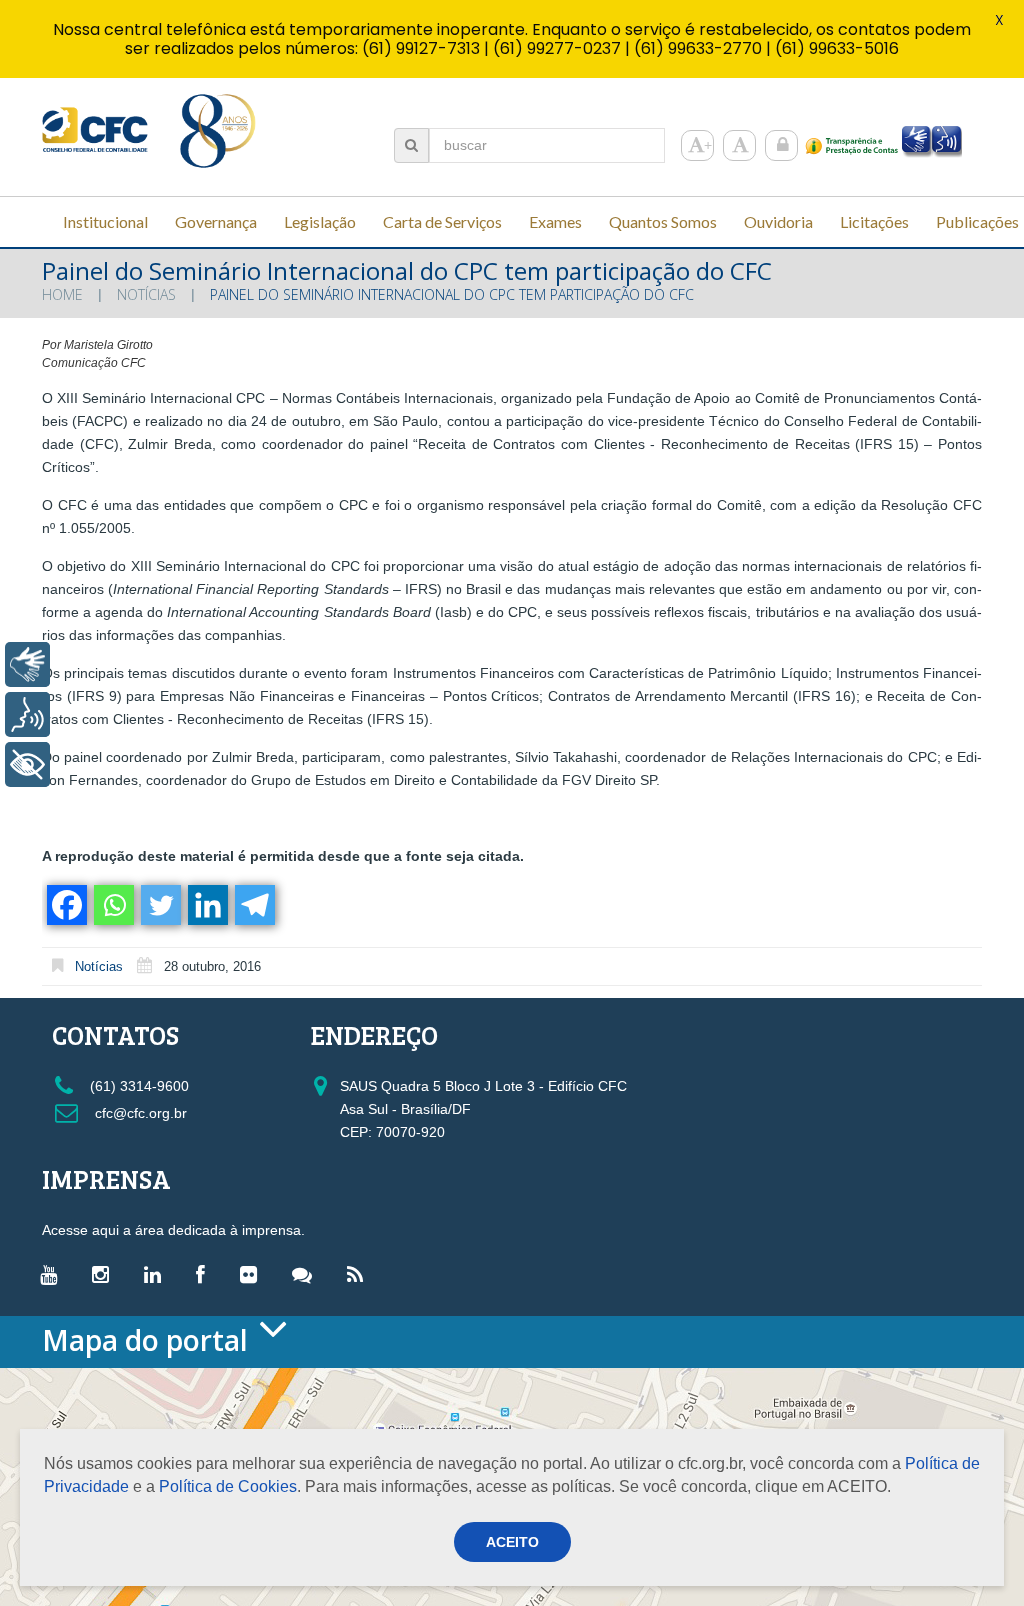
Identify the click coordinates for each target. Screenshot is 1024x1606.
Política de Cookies (228, 1486)
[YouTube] (53, 1274)
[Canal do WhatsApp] (307, 1274)
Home (62, 294)
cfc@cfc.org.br (139, 1113)
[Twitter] (159, 905)
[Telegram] (253, 905)
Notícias (146, 294)
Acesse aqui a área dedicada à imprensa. (173, 1230)
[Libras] (27, 664)
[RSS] (360, 1274)
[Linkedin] (206, 905)
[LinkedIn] (157, 1274)
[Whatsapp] (112, 905)
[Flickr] (253, 1274)
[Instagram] (105, 1274)
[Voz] (27, 714)
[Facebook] (65, 905)
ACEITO (512, 1542)
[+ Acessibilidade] (27, 764)
